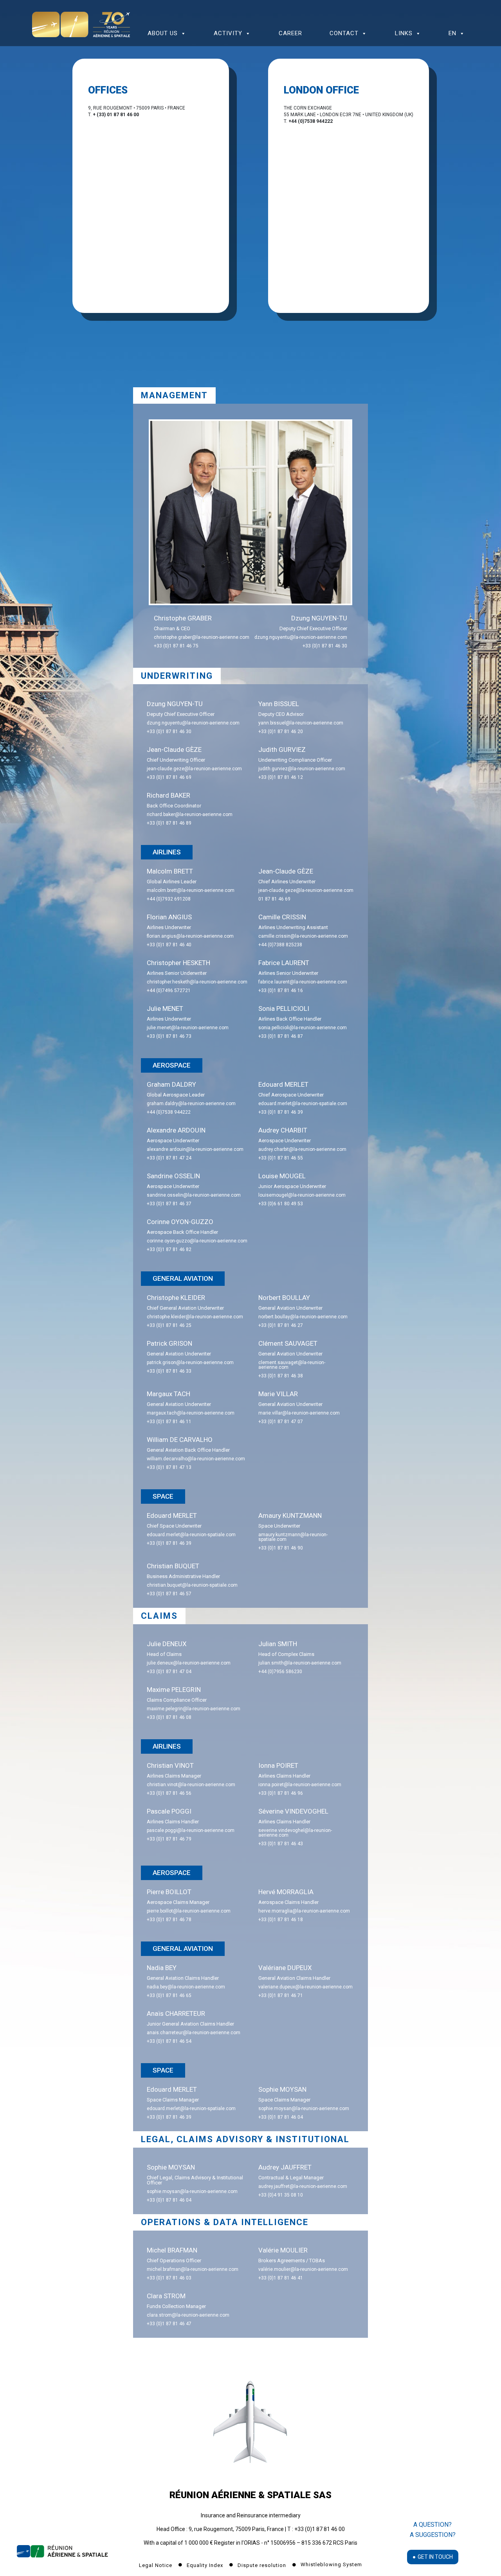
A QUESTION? (433, 2525)
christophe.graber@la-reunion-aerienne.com (202, 637)
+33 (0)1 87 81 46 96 (281, 1793)
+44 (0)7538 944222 (169, 1112)
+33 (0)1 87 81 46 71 (281, 1995)
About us (163, 33)
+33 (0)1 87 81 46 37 (169, 1204)
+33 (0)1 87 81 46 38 (281, 1376)
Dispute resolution (263, 2565)
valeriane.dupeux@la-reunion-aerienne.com (305, 1987)
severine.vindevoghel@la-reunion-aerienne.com (295, 1833)
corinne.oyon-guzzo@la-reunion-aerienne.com (197, 1241)
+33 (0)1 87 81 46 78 (169, 1920)
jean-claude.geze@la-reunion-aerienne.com (194, 769)
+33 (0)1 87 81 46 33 (169, 1371)
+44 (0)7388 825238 (280, 945)
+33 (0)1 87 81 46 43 (281, 1844)
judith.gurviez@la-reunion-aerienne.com (302, 769)
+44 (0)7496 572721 (169, 990)
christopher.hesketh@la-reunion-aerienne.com (197, 982)
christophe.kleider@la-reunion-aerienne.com (195, 1317)
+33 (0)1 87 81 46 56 (169, 1793)
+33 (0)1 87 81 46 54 (169, 2041)
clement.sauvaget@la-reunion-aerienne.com (292, 1365)
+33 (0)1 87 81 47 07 (281, 1422)
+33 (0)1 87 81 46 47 (169, 2324)
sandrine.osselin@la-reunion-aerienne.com (194, 1195)
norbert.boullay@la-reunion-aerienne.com (303, 1317)
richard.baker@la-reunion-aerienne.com (190, 814)
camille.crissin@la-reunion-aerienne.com (303, 936)
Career (290, 33)
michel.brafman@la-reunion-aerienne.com (193, 2269)
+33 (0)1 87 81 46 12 (281, 777)
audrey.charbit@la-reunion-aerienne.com (302, 1149)
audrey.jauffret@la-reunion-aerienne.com (303, 2186)
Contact (344, 33)
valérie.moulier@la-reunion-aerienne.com (303, 2269)
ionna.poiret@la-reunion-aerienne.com (300, 1785)
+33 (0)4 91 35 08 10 (281, 2195)
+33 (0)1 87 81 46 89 (169, 823)
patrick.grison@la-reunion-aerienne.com (190, 1363)
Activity (228, 33)
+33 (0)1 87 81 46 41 (281, 2278)
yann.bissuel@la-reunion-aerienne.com (301, 723)
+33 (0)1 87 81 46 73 (169, 1036)
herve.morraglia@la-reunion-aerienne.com (304, 1911)
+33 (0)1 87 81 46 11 (169, 1422)
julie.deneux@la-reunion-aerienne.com (189, 1663)
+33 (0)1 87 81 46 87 (281, 1036)
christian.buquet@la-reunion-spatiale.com (192, 1585)
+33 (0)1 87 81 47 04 (169, 1672)
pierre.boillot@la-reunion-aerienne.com (189, 1911)
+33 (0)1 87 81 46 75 (176, 646)
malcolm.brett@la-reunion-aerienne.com (191, 890)
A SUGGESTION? (433, 2535)
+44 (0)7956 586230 (280, 1672)
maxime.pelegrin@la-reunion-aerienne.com (194, 1709)
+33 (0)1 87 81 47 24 (169, 1158)
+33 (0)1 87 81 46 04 (281, 2117)
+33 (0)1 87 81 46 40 (169, 945)
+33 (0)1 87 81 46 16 (281, 990)
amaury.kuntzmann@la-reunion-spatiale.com (293, 1537)
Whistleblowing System (331, 2564)
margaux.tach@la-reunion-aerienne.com (191, 1413)
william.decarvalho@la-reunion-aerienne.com (196, 1459)
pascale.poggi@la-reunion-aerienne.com (191, 1830)
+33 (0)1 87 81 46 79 (169, 1839)
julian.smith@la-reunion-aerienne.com (300, 1663)
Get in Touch (435, 2557)
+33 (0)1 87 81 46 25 (169, 1325)
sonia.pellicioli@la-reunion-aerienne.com (303, 1028)
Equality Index (206, 2565)
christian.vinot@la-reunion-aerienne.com (191, 1785)
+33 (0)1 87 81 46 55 (281, 1158)
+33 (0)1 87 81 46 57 (169, 1594)
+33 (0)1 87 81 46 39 (281, 1112)
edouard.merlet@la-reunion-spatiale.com (303, 1104)
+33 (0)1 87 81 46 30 (325, 646)
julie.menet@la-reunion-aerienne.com (188, 1028)
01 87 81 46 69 (274, 899)
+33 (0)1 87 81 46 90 (281, 1548)
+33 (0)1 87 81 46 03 (169, 2278)
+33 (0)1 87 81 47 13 (169, 1467)
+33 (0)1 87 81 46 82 (169, 1249)
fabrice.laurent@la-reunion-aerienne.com (303, 982)
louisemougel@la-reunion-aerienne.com (302, 1195)
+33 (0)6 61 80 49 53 (281, 1204)
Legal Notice (156, 2565)
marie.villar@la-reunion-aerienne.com (299, 1413)
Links (404, 33)
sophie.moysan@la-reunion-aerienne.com (304, 2109)
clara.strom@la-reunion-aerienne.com (188, 2315)
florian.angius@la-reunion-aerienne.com (190, 936)
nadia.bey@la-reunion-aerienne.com (186, 1987)
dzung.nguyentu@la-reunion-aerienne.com (301, 637)
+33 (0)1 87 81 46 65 (169, 1995)
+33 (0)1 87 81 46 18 (281, 1920)
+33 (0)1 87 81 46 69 (169, 777)
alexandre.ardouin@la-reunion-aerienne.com (195, 1149)
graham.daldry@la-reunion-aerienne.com (191, 1104)
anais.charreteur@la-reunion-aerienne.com (194, 2033)
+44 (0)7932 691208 (169, 899)
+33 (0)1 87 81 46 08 (169, 1717)
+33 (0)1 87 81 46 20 (281, 732)
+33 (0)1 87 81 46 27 (281, 1325)
